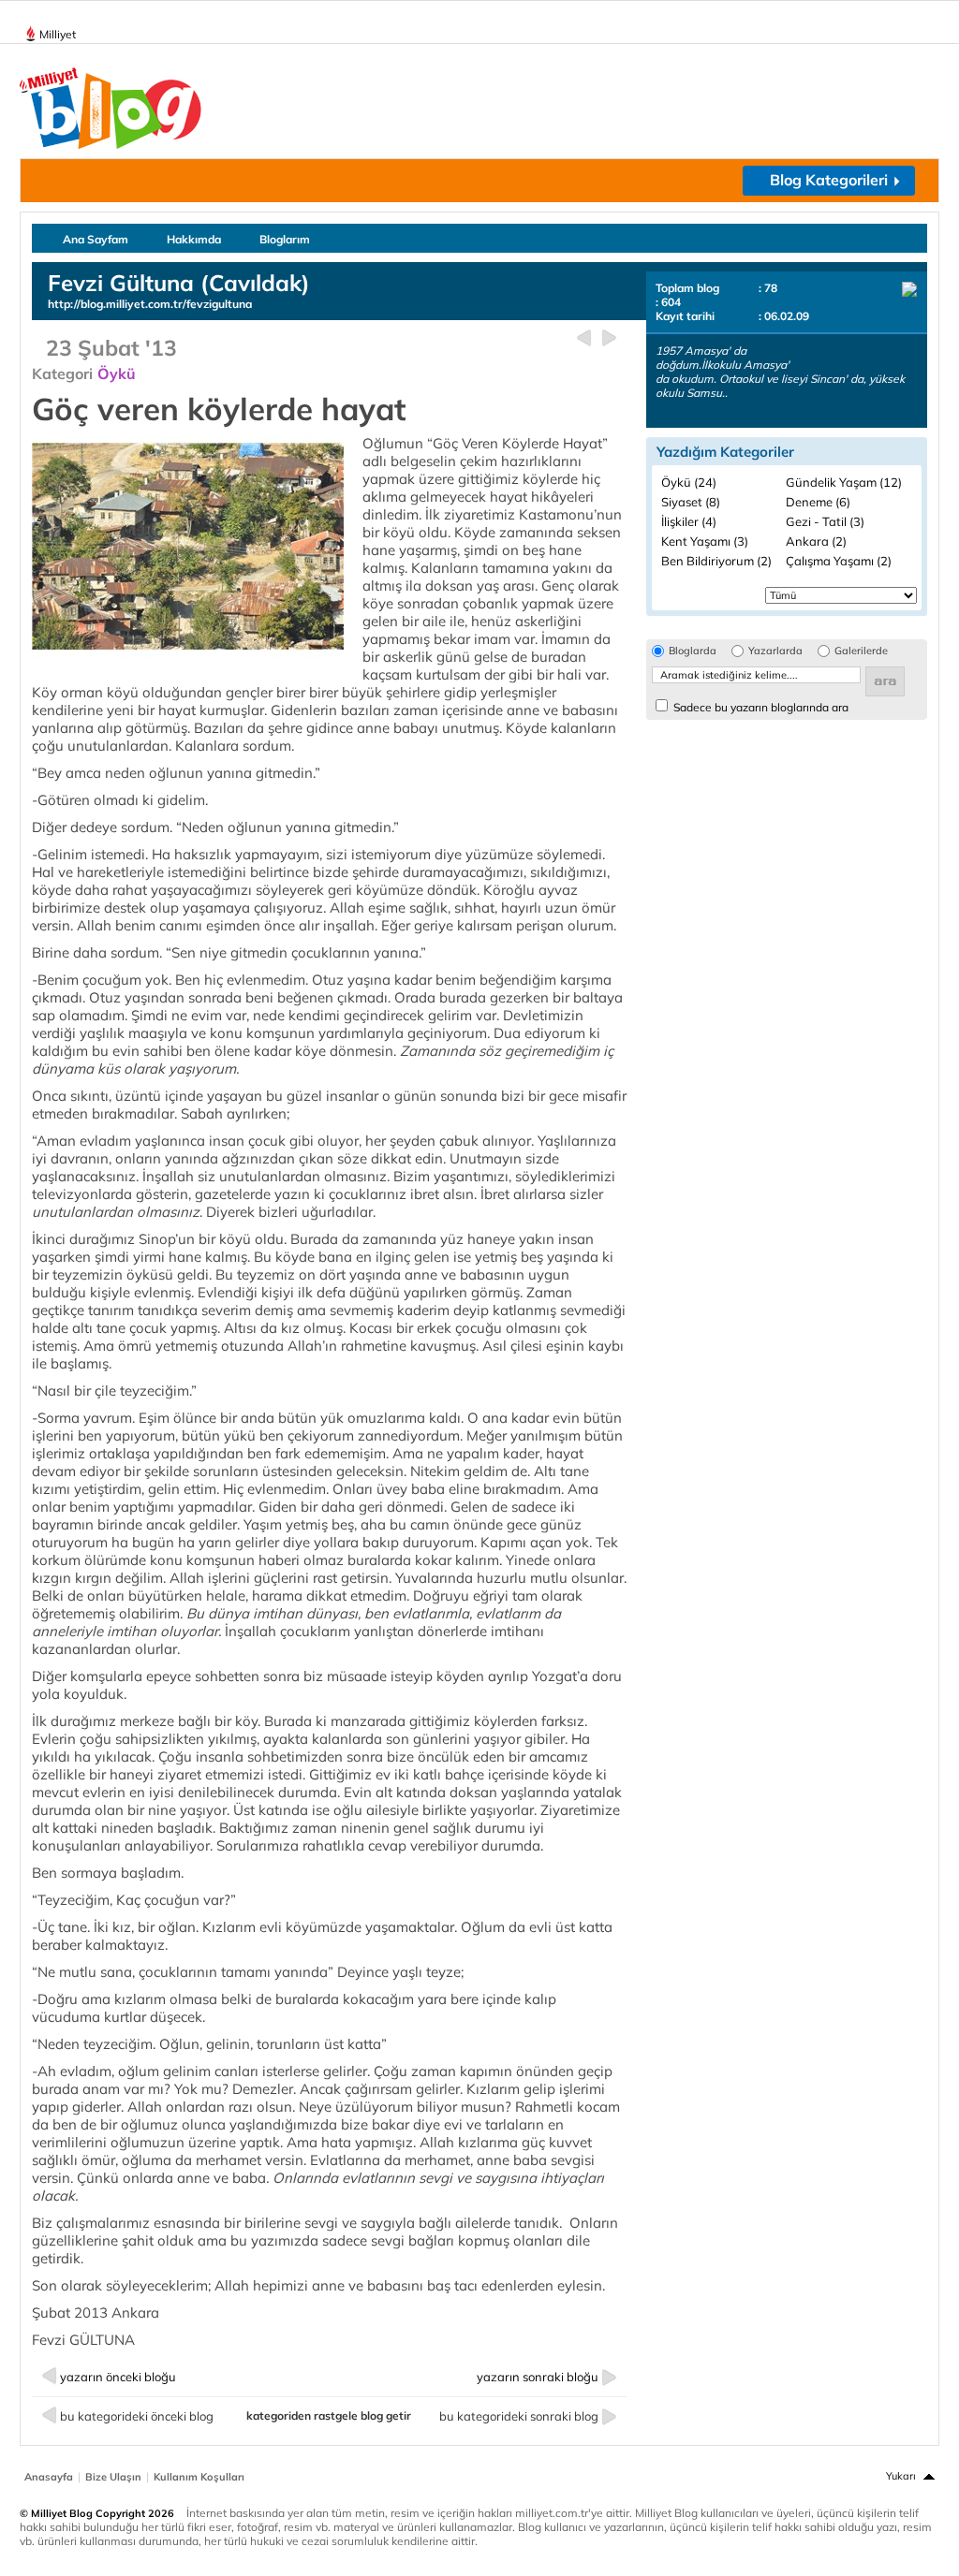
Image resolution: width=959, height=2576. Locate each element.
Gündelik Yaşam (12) (844, 482)
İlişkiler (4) (689, 521)
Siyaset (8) (691, 502)
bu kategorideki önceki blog (137, 2416)
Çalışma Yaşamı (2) (839, 561)
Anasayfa (49, 2477)
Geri (584, 338)
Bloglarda (693, 651)
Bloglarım (285, 239)
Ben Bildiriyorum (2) (716, 561)
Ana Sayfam (96, 239)
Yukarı (901, 2476)
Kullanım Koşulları (199, 2477)
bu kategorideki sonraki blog (519, 2416)
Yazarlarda (775, 651)
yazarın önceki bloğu (118, 2377)
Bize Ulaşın (113, 2477)
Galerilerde (861, 651)
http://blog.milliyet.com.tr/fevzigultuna (150, 304)
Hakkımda (194, 239)
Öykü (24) (689, 482)
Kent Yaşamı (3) (705, 541)
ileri (609, 338)
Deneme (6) (818, 502)
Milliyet (58, 34)
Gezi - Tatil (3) (825, 521)
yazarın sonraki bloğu (538, 2377)
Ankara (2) (816, 541)
